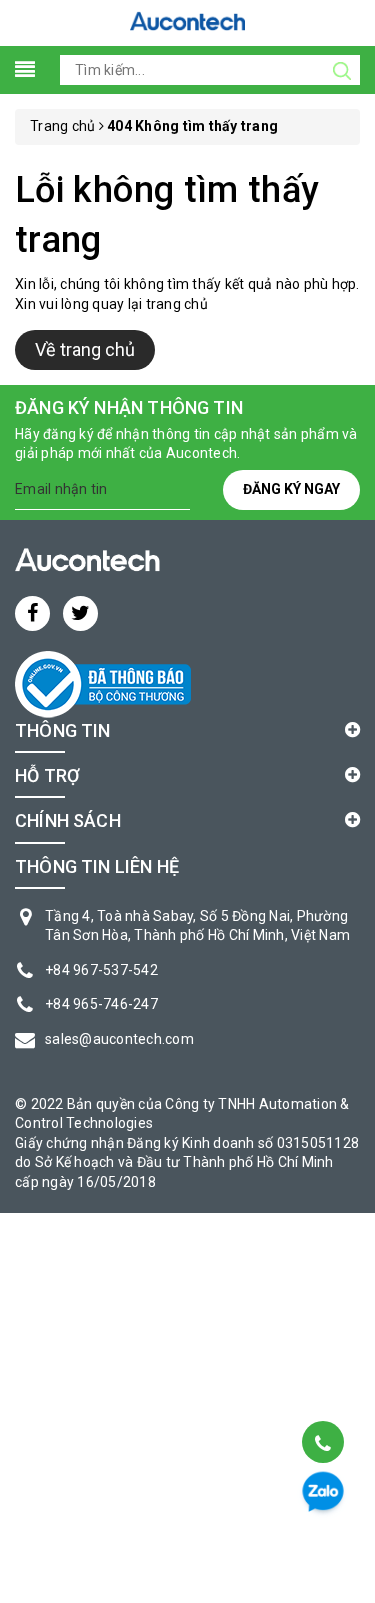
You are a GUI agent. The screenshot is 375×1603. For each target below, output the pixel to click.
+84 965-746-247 (101, 1004)
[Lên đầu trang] (321, 1391)
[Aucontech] (187, 21)
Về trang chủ (85, 349)
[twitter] (80, 613)
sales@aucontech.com (119, 1039)
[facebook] (32, 613)
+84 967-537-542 (101, 970)
